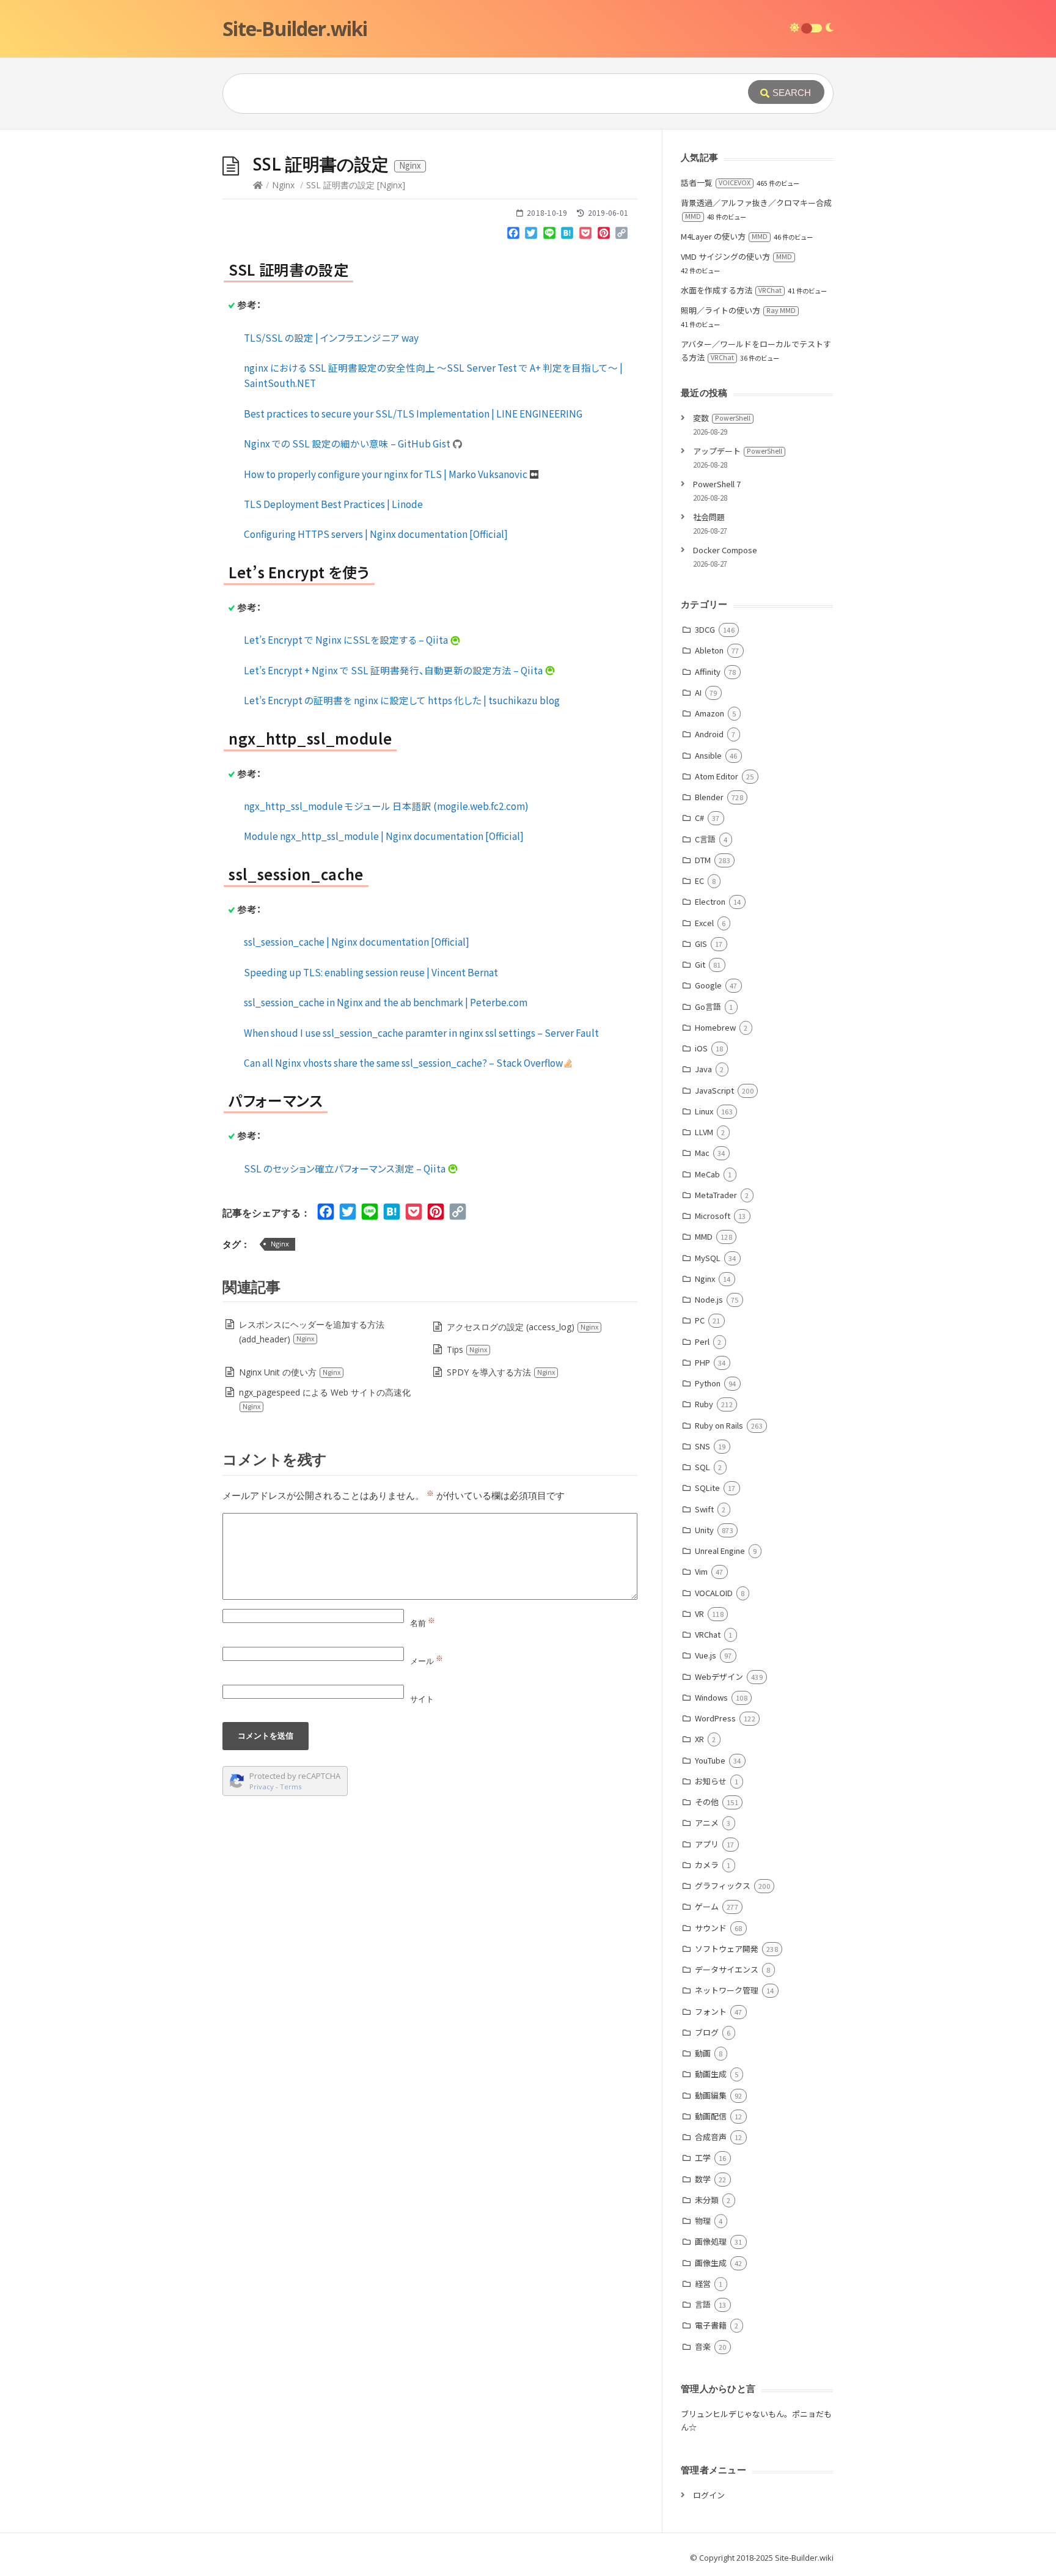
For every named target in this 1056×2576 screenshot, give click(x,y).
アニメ (707, 1823)
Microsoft (713, 1216)
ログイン (709, 2495)
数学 (703, 2179)
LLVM (704, 1132)
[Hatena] (568, 235)
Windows (711, 1697)
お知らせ (711, 1781)
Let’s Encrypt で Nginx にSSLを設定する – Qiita (347, 639)
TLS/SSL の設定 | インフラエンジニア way (331, 337)
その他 (707, 1802)
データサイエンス (727, 1969)
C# (699, 818)
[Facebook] (513, 235)
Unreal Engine (720, 1551)
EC (699, 881)
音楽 (703, 2346)
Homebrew (715, 1027)
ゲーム (707, 1906)
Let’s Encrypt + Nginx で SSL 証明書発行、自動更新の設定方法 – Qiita (394, 670)
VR (699, 1614)
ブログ (707, 2032)
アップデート (738, 451)
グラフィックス (723, 1886)
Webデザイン (719, 1676)
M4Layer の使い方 (724, 236)
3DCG (705, 629)
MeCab (707, 1174)
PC (700, 1320)
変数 (722, 418)
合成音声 (711, 2137)
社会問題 (709, 517)
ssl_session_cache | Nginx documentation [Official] (357, 941)
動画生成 (711, 2074)
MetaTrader (716, 1195)
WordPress (715, 1718)
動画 (703, 2053)
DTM (703, 860)
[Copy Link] (621, 235)
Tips (467, 1349)
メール (427, 1661)
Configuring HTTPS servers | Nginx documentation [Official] (376, 534)
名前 (423, 1623)
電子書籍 (711, 2325)
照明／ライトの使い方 (738, 310)
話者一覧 (716, 182)
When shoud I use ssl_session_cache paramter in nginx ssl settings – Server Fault (421, 1032)
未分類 (707, 2200)
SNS (702, 1446)
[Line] (549, 235)
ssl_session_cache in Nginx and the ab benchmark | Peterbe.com (386, 1002)
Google (708, 985)
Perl (702, 1341)
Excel (704, 923)
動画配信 (711, 2116)
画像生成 (711, 2263)
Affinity (708, 672)
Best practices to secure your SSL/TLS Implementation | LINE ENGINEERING (413, 413)
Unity (704, 1530)
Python (708, 1383)
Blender (709, 797)
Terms (291, 1787)
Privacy (262, 1787)
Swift (704, 1509)
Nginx (283, 185)
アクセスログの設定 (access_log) (522, 1327)
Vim (701, 1571)
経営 (703, 2283)
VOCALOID (714, 1593)
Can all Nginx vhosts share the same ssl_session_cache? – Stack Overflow (404, 1062)
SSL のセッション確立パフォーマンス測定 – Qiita (346, 1168)
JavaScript (714, 1090)
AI (698, 692)
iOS (701, 1048)
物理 (703, 2221)
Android (709, 734)
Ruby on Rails (719, 1425)
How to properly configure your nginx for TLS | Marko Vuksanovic (387, 474)
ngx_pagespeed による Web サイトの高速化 (325, 1399)
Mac (702, 1153)
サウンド (711, 1928)
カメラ (707, 1865)
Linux (704, 1111)
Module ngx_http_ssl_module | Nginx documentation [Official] (384, 836)
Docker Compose (725, 550)
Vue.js (706, 1655)
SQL (702, 1467)
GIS (701, 944)
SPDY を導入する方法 (501, 1372)
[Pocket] (585, 235)
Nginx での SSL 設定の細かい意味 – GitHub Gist (348, 443)
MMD (704, 1236)
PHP (702, 1362)
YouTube (710, 1760)
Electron (710, 901)
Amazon (710, 713)
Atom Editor (717, 776)
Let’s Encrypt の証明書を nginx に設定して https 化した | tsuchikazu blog (402, 700)
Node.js (709, 1299)
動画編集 (711, 2095)
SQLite (707, 1488)
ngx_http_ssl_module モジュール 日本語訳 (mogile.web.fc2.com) (386, 806)
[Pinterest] (604, 235)
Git (700, 964)
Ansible (708, 755)
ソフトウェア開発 (727, 1949)
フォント (711, 2011)
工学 (703, 2158)
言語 (703, 2304)
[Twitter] (531, 235)
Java (703, 1069)
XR (699, 1739)
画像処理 (711, 2241)
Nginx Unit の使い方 (290, 1372)
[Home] (258, 185)
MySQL (708, 1258)
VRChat (708, 1634)
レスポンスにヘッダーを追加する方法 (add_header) (312, 1332)
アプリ (707, 1844)
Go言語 (708, 1006)
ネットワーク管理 (727, 1990)
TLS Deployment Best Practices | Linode (333, 504)
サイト (422, 1699)
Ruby (704, 1404)
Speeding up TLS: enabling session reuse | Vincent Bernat (371, 972)
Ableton (709, 650)
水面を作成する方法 (731, 290)
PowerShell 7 (717, 484)
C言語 (705, 839)
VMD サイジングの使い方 (736, 256)
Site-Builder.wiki (295, 28)
